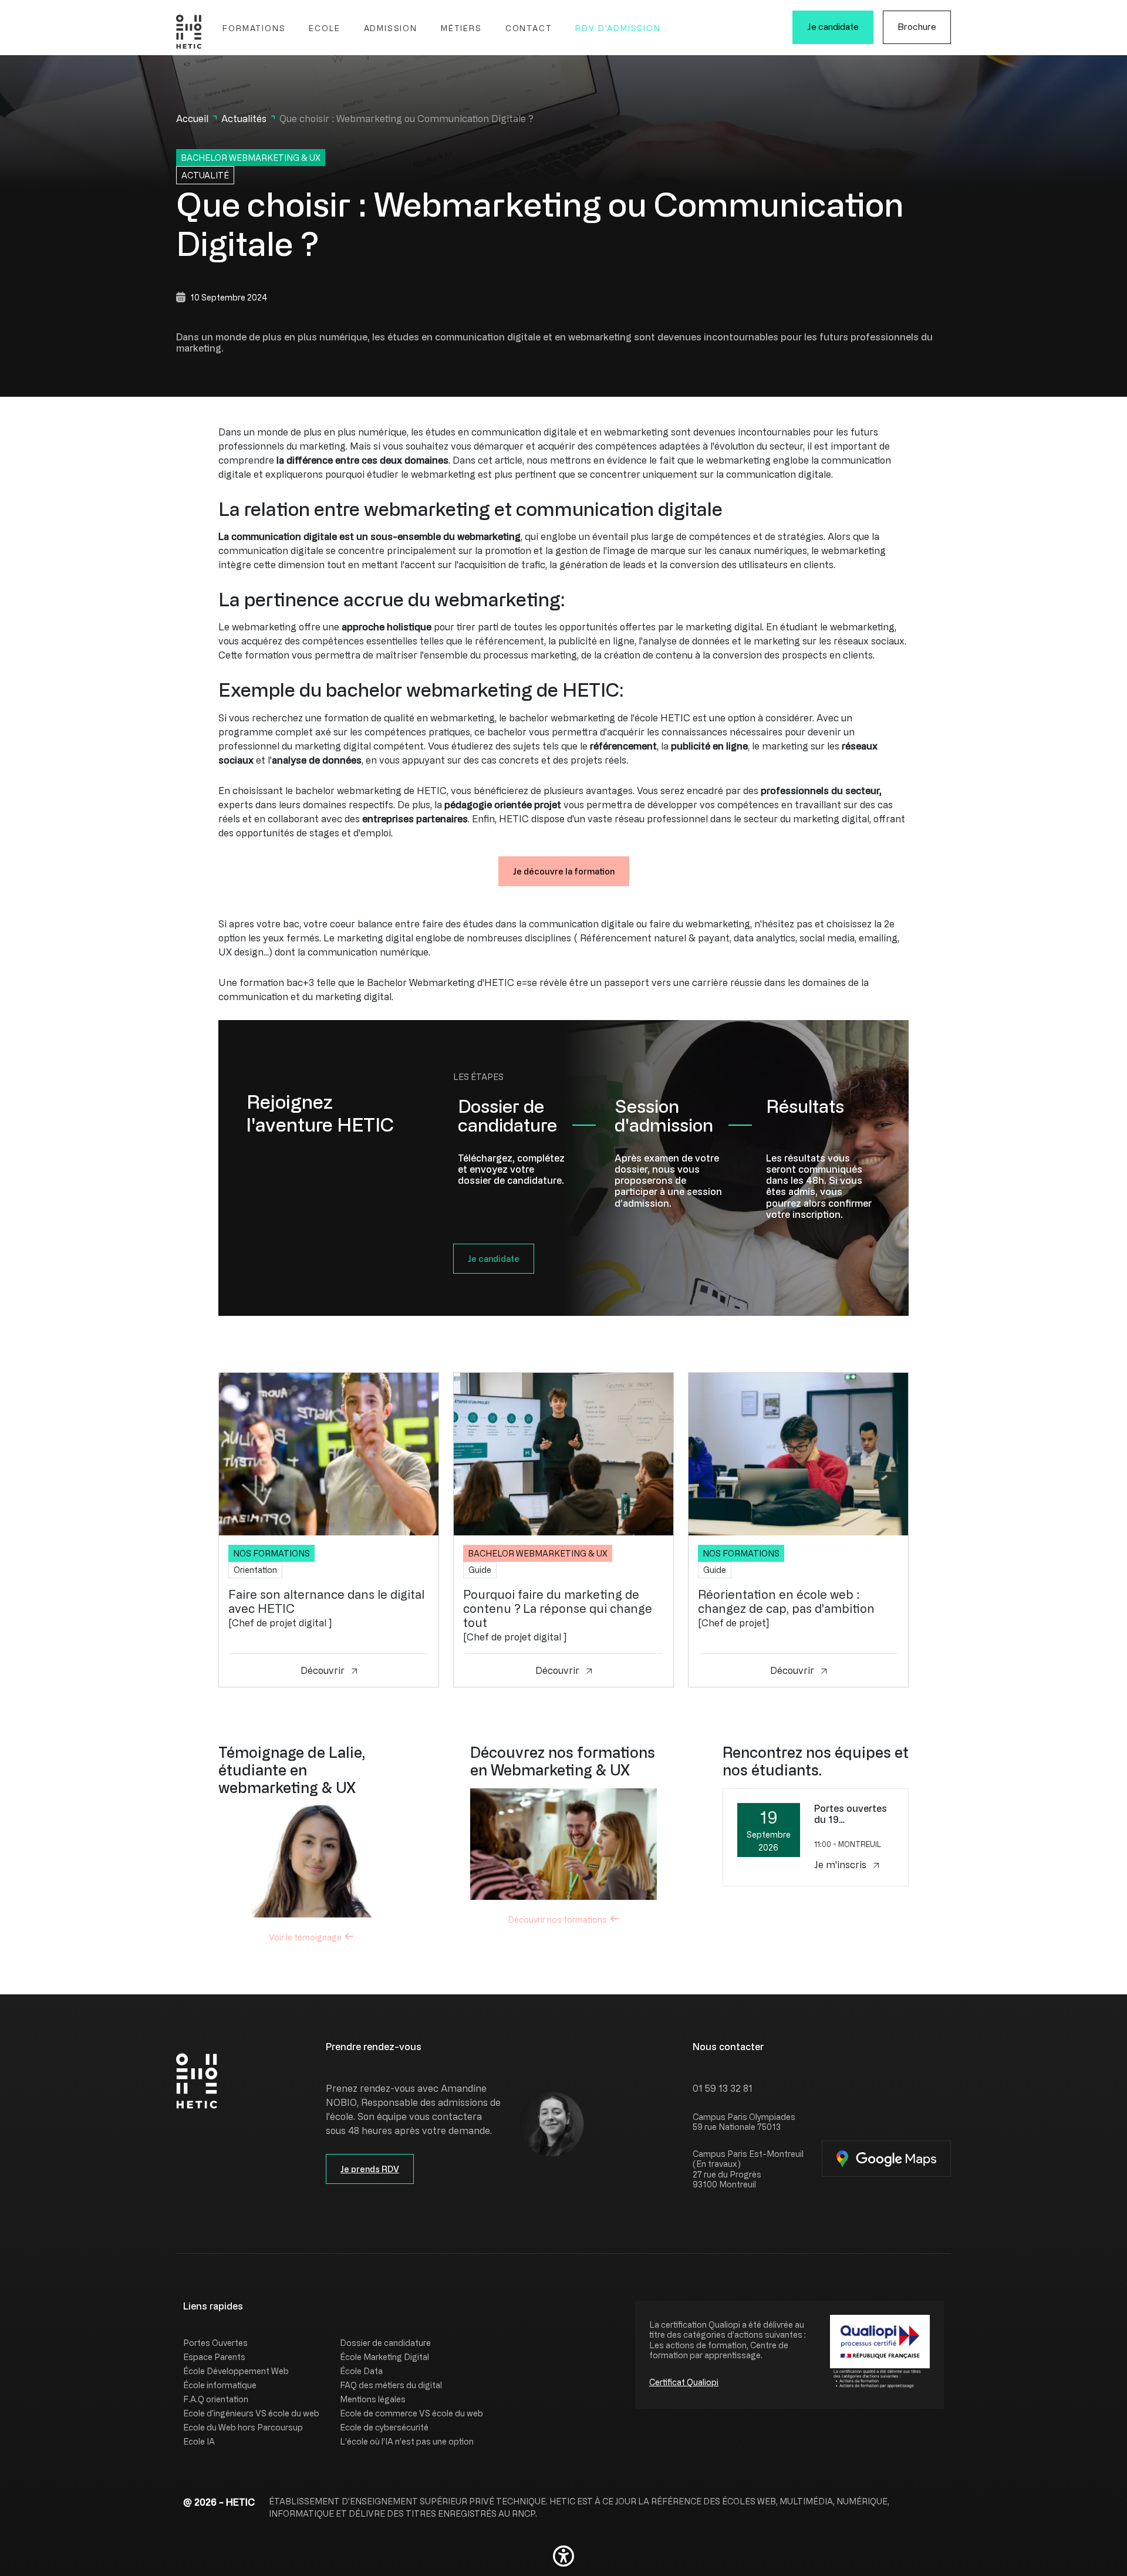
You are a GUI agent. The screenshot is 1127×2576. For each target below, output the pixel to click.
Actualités (244, 119)
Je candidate (833, 27)
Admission (391, 28)
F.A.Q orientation (216, 2399)
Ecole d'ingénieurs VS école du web (251, 2413)
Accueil (192, 119)
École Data (361, 2371)
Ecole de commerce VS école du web (411, 2413)
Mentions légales (373, 2399)
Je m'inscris (841, 1865)
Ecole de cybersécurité (384, 2427)
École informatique (220, 2385)
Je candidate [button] (494, 1259)
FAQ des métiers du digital (391, 2385)
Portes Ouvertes (215, 2343)
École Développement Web (236, 2371)
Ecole (324, 28)
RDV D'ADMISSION (618, 28)
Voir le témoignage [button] (305, 1937)
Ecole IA (199, 2441)
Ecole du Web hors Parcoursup (243, 2427)
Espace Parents (214, 2357)
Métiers (461, 28)
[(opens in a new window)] (886, 2159)
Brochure (917, 27)
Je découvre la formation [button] (564, 871)
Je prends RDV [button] (370, 2169)
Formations (254, 28)
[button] (563, 2556)
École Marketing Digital (384, 2357)
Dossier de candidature (385, 2343)
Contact (529, 28)
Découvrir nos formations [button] (557, 1920)
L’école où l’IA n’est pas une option (407, 2441)
